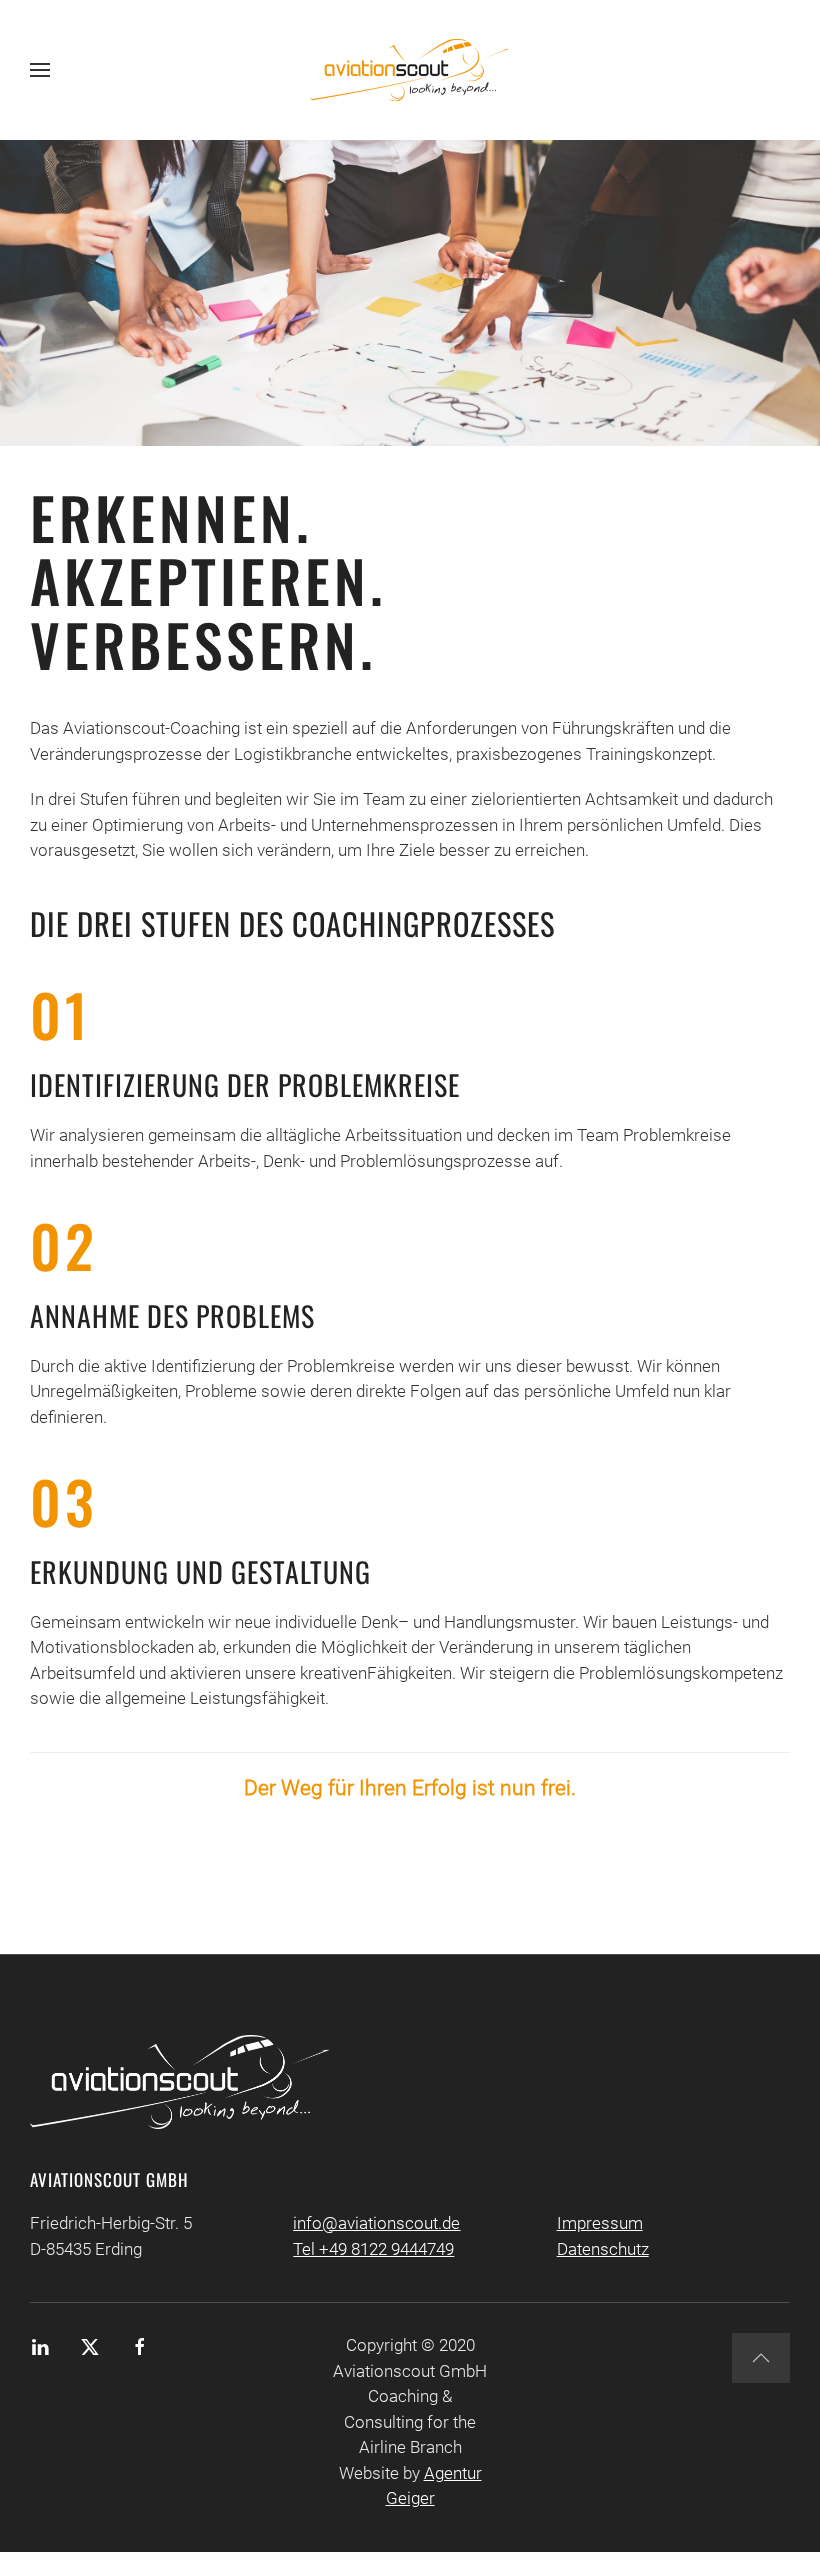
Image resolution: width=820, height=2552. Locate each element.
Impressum (600, 2223)
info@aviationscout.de (376, 2223)
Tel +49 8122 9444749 (373, 2249)
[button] (40, 70)
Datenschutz (603, 2249)
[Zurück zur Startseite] (410, 70)
